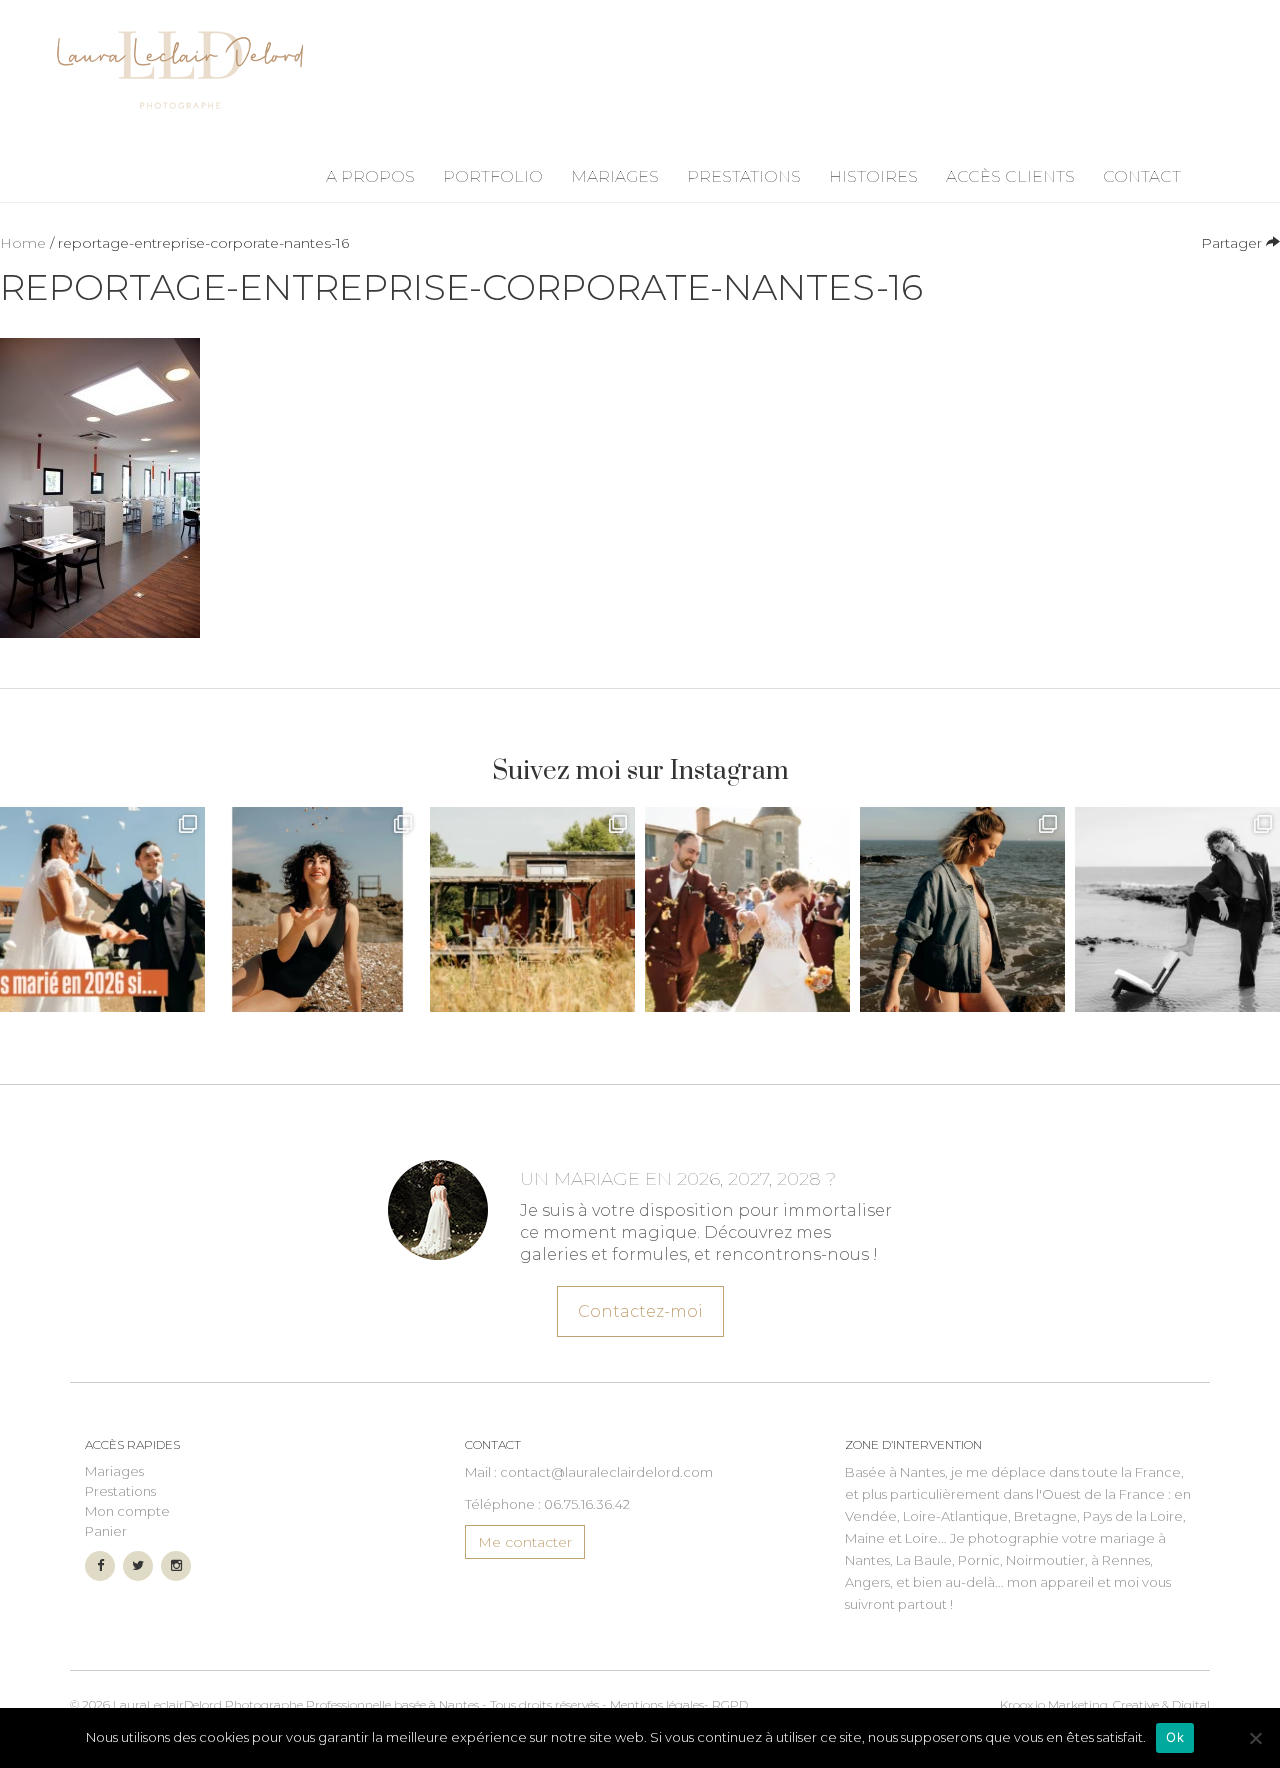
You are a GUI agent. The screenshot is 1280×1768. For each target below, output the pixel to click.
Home (23, 243)
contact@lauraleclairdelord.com (606, 1472)
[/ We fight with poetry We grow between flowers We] (1177, 909)
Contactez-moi (640, 1311)
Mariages (615, 176)
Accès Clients (1010, 176)
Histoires (873, 176)
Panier (106, 1531)
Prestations (744, 176)
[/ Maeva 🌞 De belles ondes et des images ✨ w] (317, 909)
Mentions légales (657, 1704)
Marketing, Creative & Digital (1105, 1704)
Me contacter (525, 1542)
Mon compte (127, 1511)
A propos (370, 176)
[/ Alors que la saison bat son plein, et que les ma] (102, 909)
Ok (1175, 1737)
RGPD (730, 1704)
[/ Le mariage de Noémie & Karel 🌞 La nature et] (532, 909)
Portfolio (493, 176)
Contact (1142, 176)
